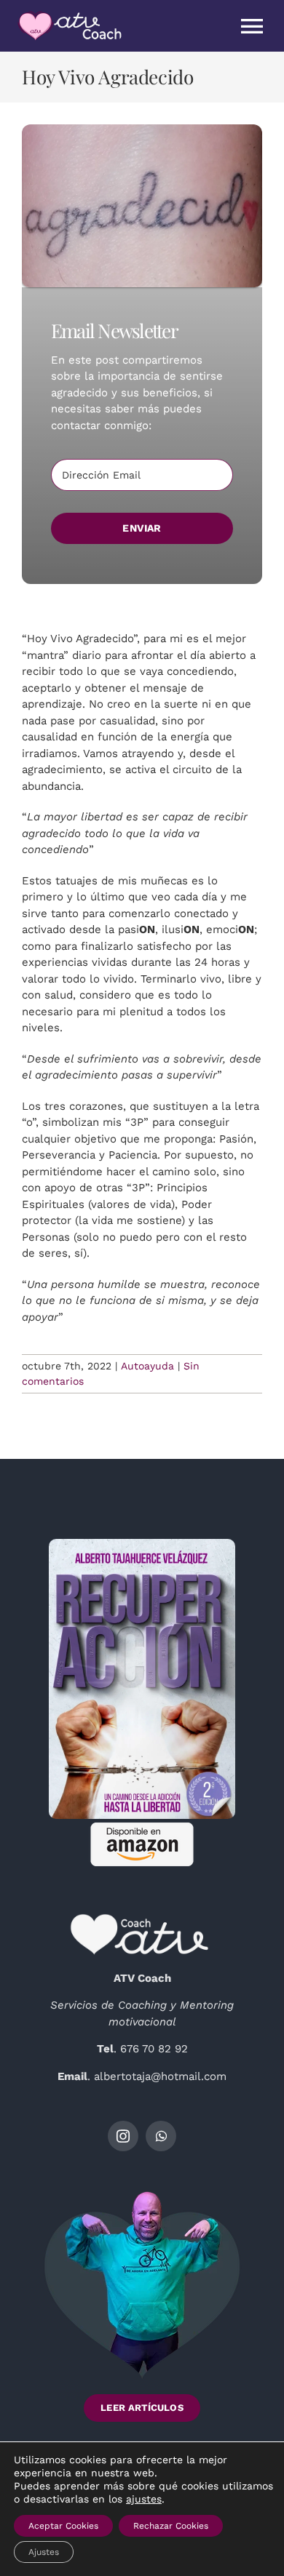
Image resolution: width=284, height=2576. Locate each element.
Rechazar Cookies (171, 2526)
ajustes (144, 2499)
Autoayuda (147, 1366)
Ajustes (44, 2552)
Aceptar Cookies (63, 2526)
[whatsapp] (161, 2136)
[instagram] (123, 2136)
